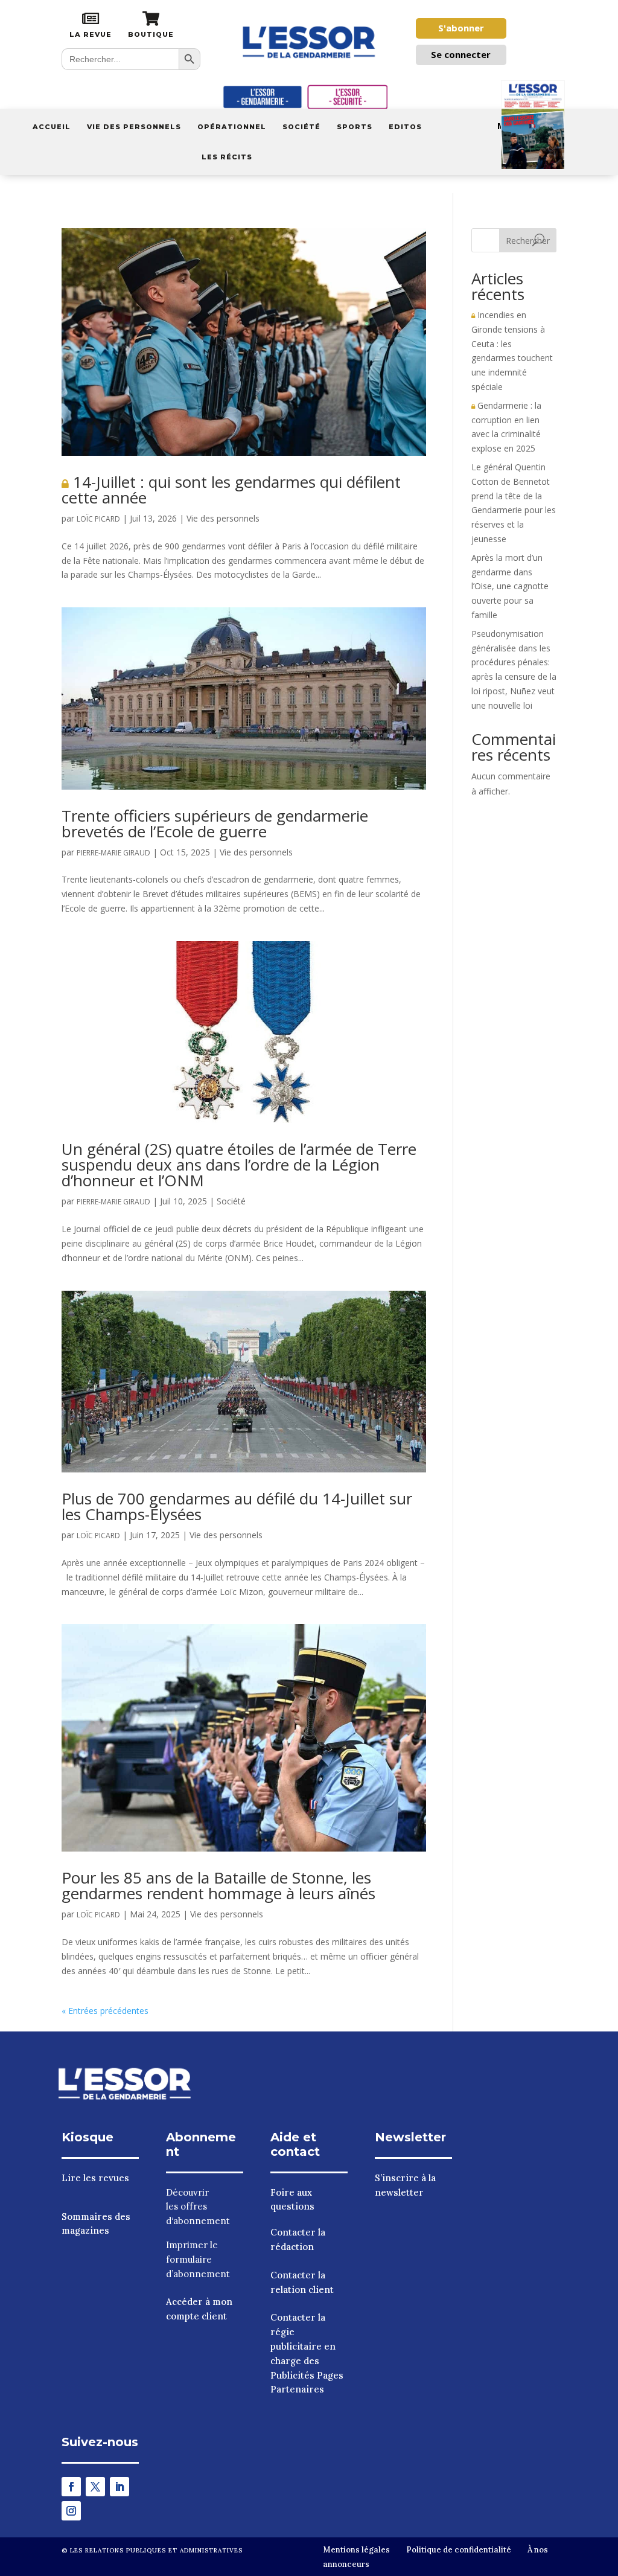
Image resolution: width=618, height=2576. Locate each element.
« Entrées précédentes (105, 2011)
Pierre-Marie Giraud (113, 853)
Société (301, 127)
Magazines (522, 126)
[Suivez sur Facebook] (71, 2487)
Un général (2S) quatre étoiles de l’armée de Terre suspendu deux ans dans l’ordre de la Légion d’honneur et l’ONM (239, 1165)
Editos (405, 127)
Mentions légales (356, 2550)
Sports (355, 127)
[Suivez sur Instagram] (71, 2511)
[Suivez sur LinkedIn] (119, 2487)
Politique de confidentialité (459, 2550)
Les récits (227, 157)
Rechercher (528, 241)
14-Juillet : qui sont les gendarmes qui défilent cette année (231, 490)
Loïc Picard (98, 519)
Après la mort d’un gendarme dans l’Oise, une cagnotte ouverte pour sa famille (510, 586)
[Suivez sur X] (95, 2487)
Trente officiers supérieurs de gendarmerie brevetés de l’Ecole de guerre (215, 823)
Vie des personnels (134, 127)
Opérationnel (232, 127)
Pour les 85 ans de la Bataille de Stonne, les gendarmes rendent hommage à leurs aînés (218, 1885)
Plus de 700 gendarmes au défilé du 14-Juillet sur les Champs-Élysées (237, 1506)
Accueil (52, 127)
